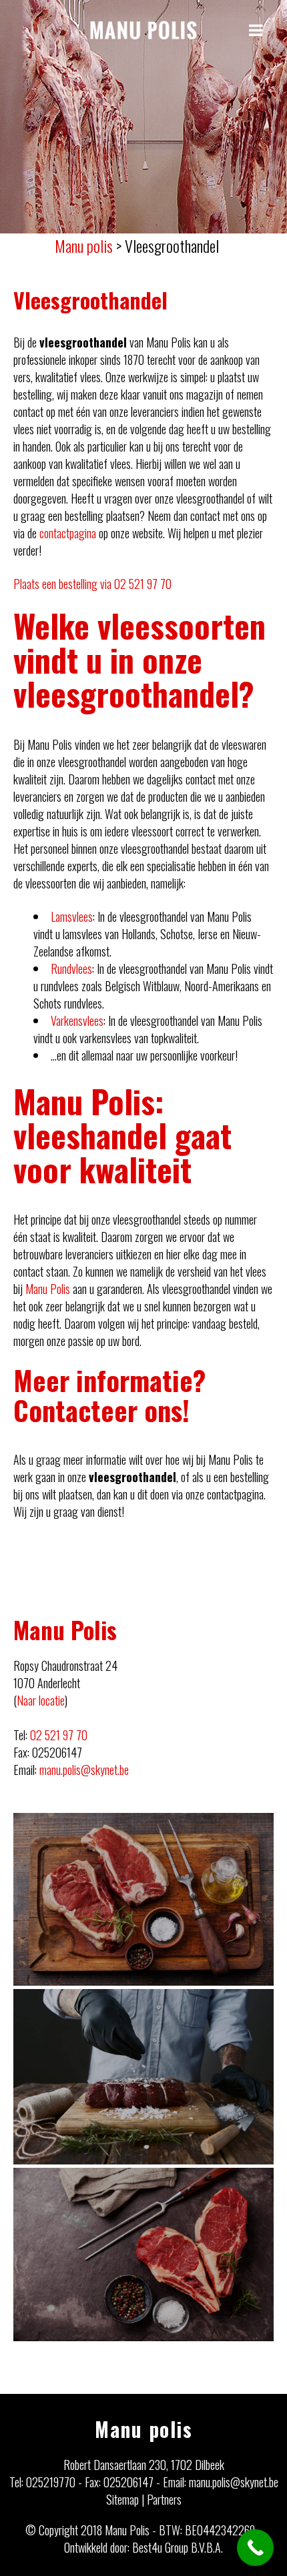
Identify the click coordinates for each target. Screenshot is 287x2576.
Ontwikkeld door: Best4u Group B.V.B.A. (143, 2547)
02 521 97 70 (59, 1735)
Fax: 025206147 (119, 2482)
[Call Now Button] (255, 2548)
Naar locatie (41, 1700)
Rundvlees (71, 969)
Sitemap (122, 2499)
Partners (164, 2499)
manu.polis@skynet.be (84, 1770)
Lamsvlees (72, 916)
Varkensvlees (77, 1021)
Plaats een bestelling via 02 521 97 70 (92, 584)
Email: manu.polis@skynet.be (221, 2482)
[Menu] (258, 29)
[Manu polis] (143, 30)
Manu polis (143, 2429)
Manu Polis (48, 1289)
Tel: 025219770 (42, 2482)
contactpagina (68, 533)
